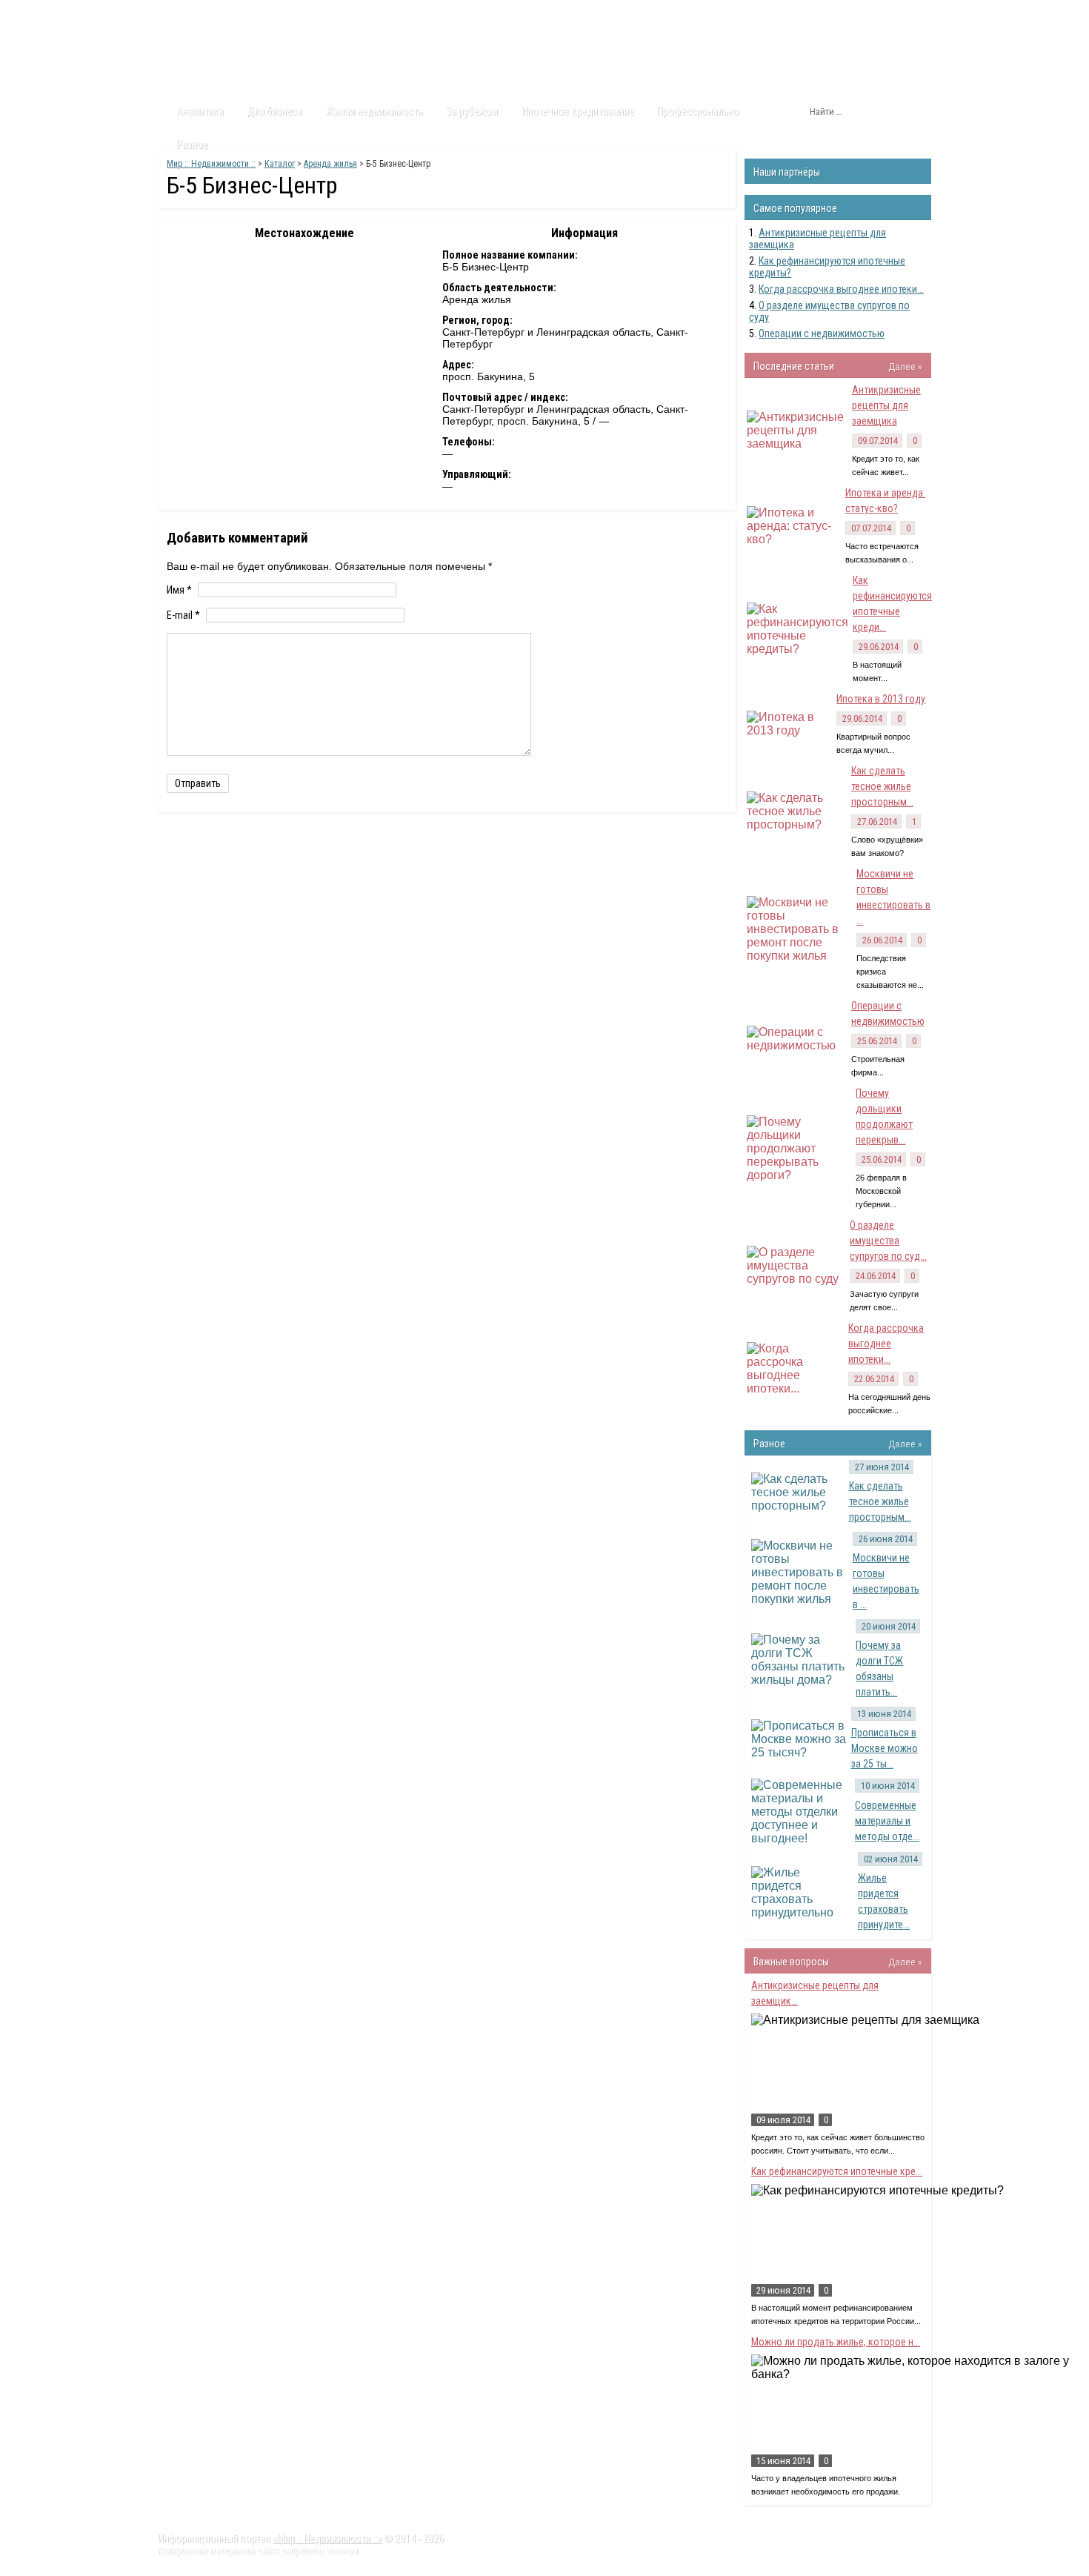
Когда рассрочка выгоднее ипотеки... (841, 289)
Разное (192, 145)
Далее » (905, 366)
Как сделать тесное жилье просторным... (882, 786)
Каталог (299, 14)
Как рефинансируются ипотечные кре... (837, 2171)
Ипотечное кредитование (578, 111)
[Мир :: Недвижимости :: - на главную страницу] (242, 56)
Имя (179, 590)
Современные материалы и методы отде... (887, 1821)
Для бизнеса (274, 111)
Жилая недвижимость (374, 111)
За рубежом (472, 111)
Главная (186, 14)
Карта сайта (481, 14)
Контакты (412, 14)
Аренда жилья (330, 164)
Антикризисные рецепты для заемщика (886, 405)
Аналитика (200, 111)
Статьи (243, 14)
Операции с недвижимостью (822, 333)
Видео (354, 14)
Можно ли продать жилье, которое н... (836, 2342)
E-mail (183, 615)
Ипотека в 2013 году (881, 699)
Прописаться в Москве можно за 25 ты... (885, 1748)
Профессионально (698, 111)
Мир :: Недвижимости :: (211, 164)
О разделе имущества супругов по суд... (888, 1241)
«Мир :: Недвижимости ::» (327, 2538)
